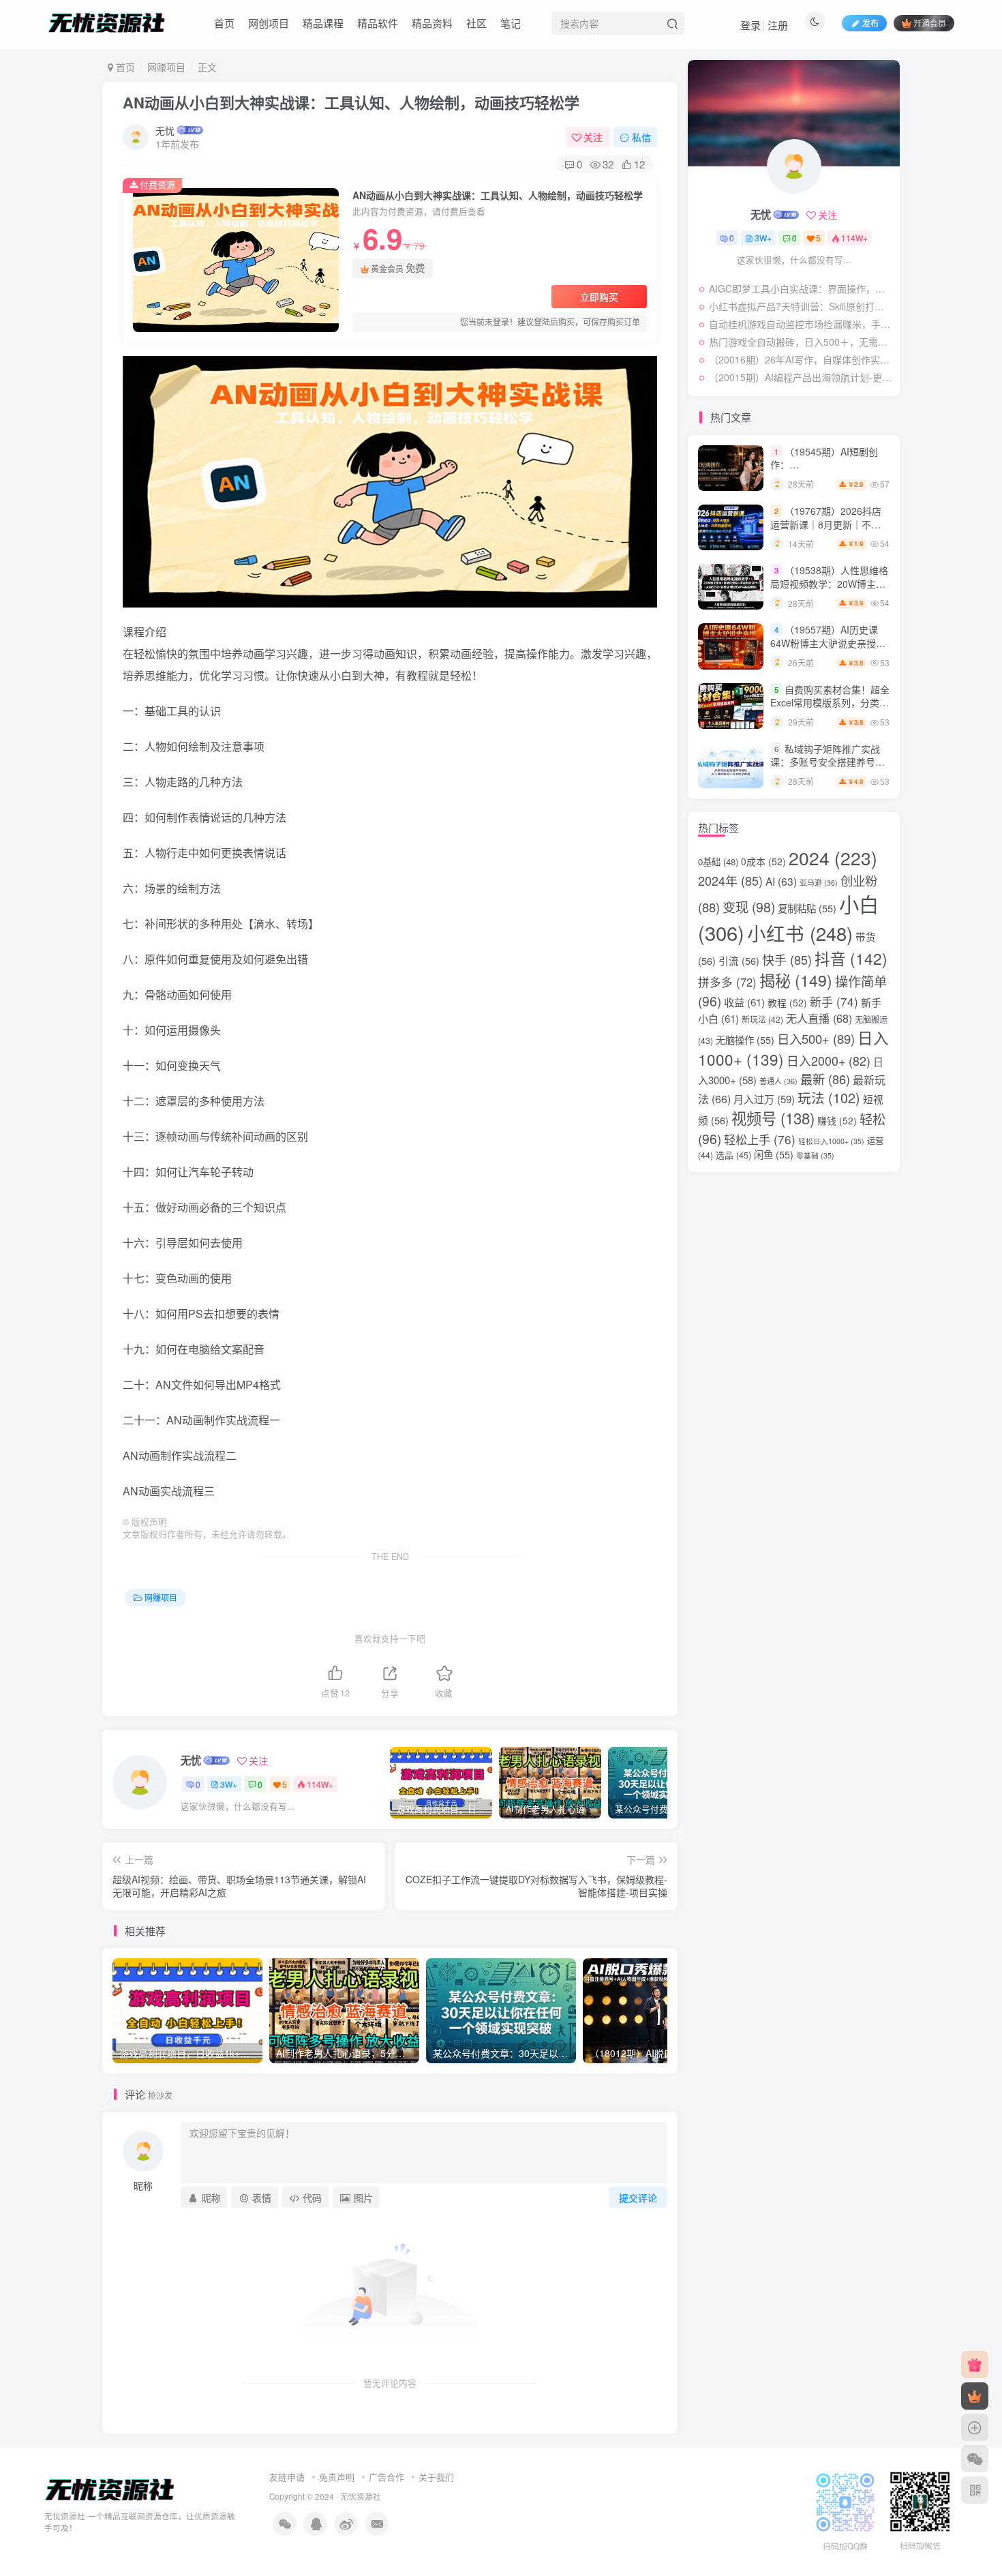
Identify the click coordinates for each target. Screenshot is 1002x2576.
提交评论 (638, 2198)
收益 (744, 1002)
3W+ (229, 1784)
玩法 (829, 1097)
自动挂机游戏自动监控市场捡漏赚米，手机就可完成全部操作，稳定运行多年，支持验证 (801, 324)
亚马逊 (819, 883)
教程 (787, 1002)
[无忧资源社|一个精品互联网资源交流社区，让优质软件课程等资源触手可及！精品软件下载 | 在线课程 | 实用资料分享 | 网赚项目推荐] (110, 2489)
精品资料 (432, 23)
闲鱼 (774, 1154)
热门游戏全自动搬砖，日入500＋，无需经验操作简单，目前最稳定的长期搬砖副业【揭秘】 (801, 342)
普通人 (778, 1081)
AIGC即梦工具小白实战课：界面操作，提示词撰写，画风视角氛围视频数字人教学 (801, 288)
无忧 (165, 130)
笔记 (511, 23)
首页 (224, 23)
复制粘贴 (807, 908)
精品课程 (323, 23)
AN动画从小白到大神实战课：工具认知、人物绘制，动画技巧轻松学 (351, 102)
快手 (787, 959)
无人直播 (819, 1018)
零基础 (815, 1155)
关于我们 (436, 2477)
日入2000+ (829, 1060)
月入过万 (764, 1099)
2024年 (730, 880)
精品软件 (378, 23)
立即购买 (599, 297)
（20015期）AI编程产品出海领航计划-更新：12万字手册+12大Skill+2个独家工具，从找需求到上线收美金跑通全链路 (801, 377)
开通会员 (930, 23)
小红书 (800, 933)
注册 (778, 25)
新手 (834, 1001)
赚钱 (837, 1120)
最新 (825, 1079)
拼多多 (727, 982)
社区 (476, 23)
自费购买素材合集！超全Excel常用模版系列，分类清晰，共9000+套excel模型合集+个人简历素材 (830, 709)
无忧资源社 (361, 2496)
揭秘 (796, 980)
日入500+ (816, 1038)
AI (781, 881)
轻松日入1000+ (831, 1141)
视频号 (773, 1118)
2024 (833, 858)
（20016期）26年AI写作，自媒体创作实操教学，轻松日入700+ (801, 359)
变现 (749, 907)
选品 (733, 1155)
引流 (739, 960)
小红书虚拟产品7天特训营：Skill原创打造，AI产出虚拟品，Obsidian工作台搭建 (801, 306)
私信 (641, 137)
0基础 (718, 862)
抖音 (851, 958)
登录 (750, 25)
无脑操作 (745, 1039)
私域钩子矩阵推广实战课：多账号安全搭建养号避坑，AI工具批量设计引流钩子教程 (828, 769)
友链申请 (287, 2477)
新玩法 (762, 1019)
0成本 (763, 861)
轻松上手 (760, 1139)
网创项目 (269, 23)
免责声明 (337, 2477)
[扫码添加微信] (975, 2459)
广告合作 (386, 2477)
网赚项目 (166, 67)
